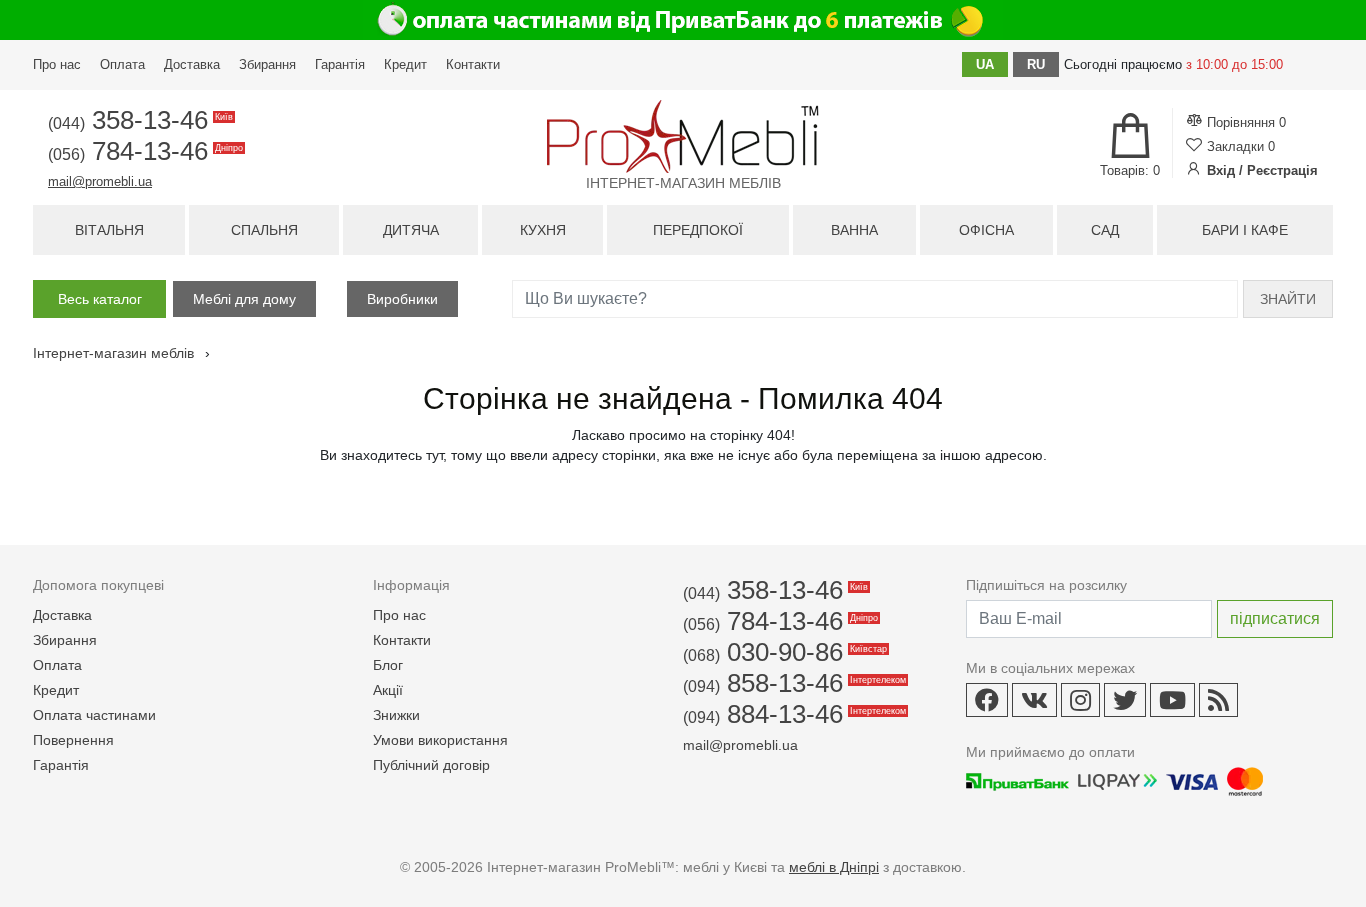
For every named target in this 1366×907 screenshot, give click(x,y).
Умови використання (440, 740)
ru (1036, 64)
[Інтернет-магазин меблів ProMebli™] (683, 136)
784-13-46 (144, 151)
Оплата (122, 64)
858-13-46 (793, 683)
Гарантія (340, 64)
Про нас (57, 64)
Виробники (402, 299)
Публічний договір (431, 765)
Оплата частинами (94, 715)
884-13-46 (793, 714)
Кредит (405, 64)
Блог (388, 665)
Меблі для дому (244, 299)
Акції (388, 690)
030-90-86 (783, 652)
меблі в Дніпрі (834, 867)
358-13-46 (139, 120)
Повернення (73, 740)
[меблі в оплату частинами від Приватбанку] (683, 20)
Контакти (473, 64)
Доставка (192, 64)
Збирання (267, 64)
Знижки (396, 715)
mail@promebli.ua (100, 181)
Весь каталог (100, 299)
